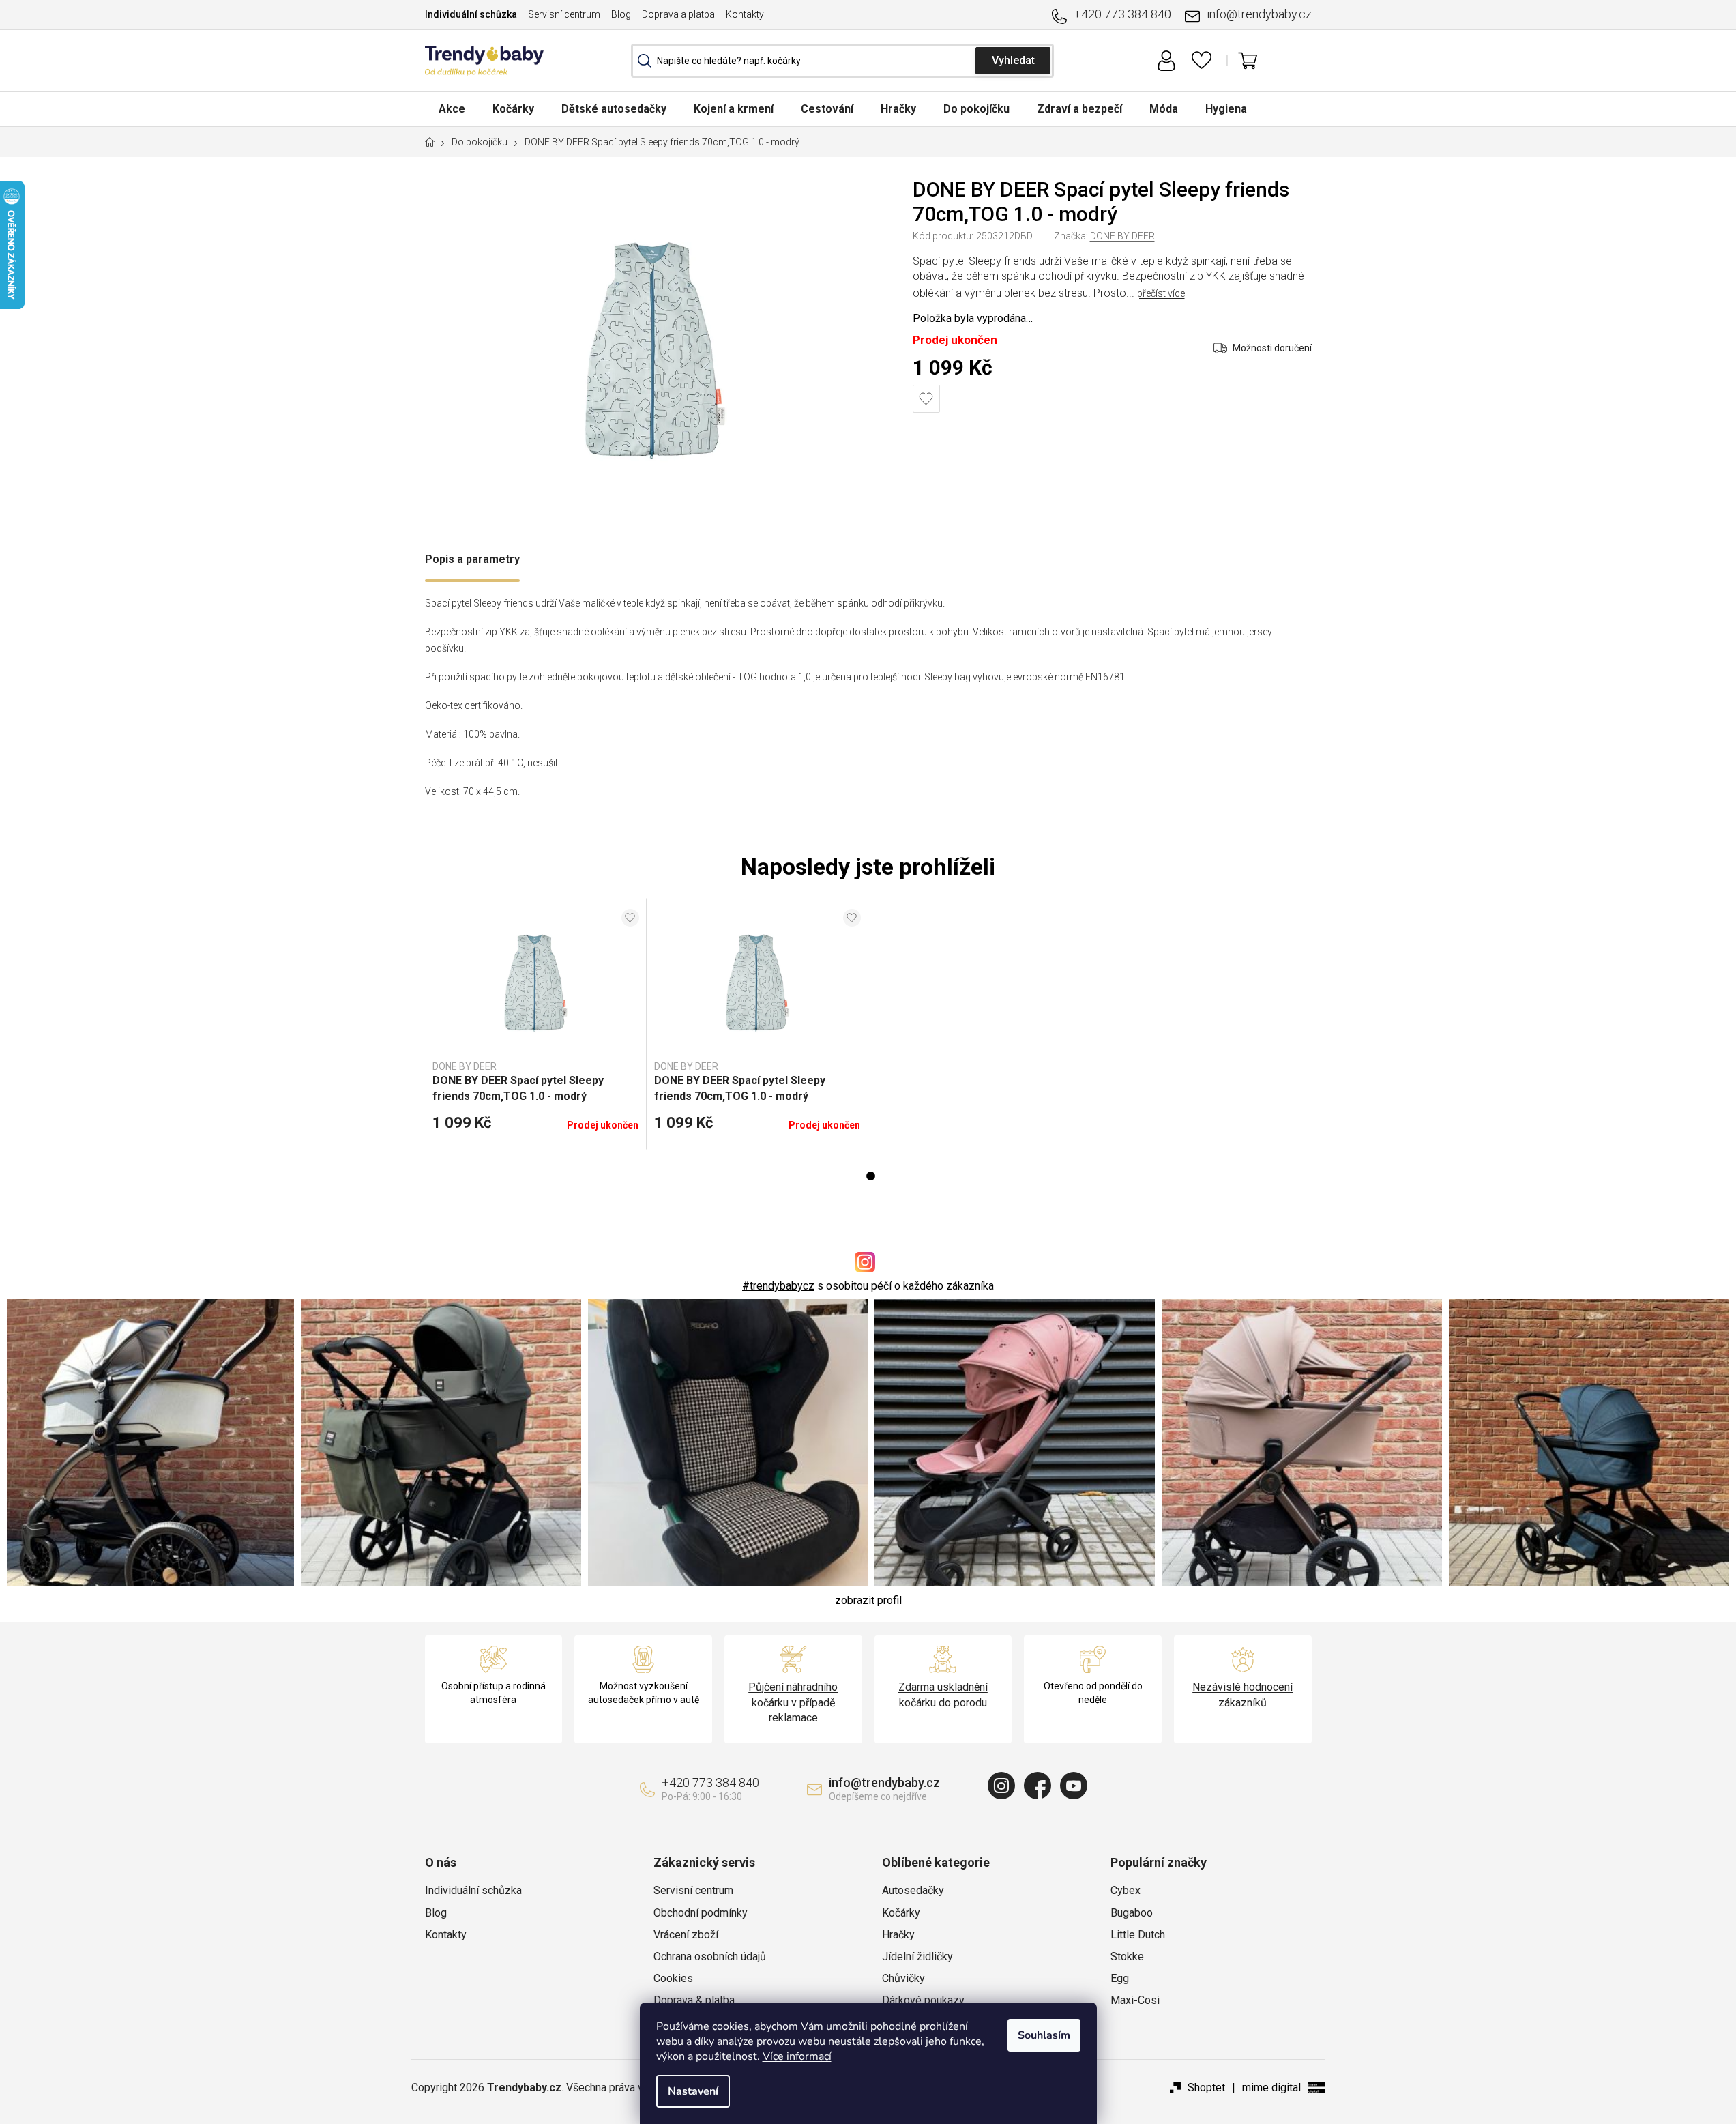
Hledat (1013, 61)
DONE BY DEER (1122, 236)
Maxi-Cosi (1135, 2000)
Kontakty (745, 14)
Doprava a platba (678, 14)
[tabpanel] (536, 1024)
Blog (621, 14)
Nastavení (693, 2091)
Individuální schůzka (471, 14)
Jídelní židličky (917, 1956)
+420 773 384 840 (1122, 14)
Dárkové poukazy (923, 2000)
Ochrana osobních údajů (710, 1956)
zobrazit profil (868, 1600)
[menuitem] (452, 109)
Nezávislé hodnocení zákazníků (1242, 1694)
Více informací (797, 2056)
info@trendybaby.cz (1259, 14)
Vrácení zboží (686, 1935)
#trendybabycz (778, 1286)
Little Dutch (1138, 1935)
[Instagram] (1001, 1786)
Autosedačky (913, 1890)
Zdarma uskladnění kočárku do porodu (943, 1694)
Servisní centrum (564, 14)
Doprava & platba (694, 2000)
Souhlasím (1044, 2035)
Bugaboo (1132, 1913)
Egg (1120, 1978)
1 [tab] (871, 1176)
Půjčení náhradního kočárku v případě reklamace (793, 1702)
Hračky (898, 1935)
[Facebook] (1038, 1786)
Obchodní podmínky (701, 1913)
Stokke (1127, 1956)
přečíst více (1161, 293)
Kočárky (901, 1913)
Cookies (673, 1978)
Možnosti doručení (1272, 348)
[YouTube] (1074, 1786)
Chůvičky (903, 1978)
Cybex (1126, 1890)
